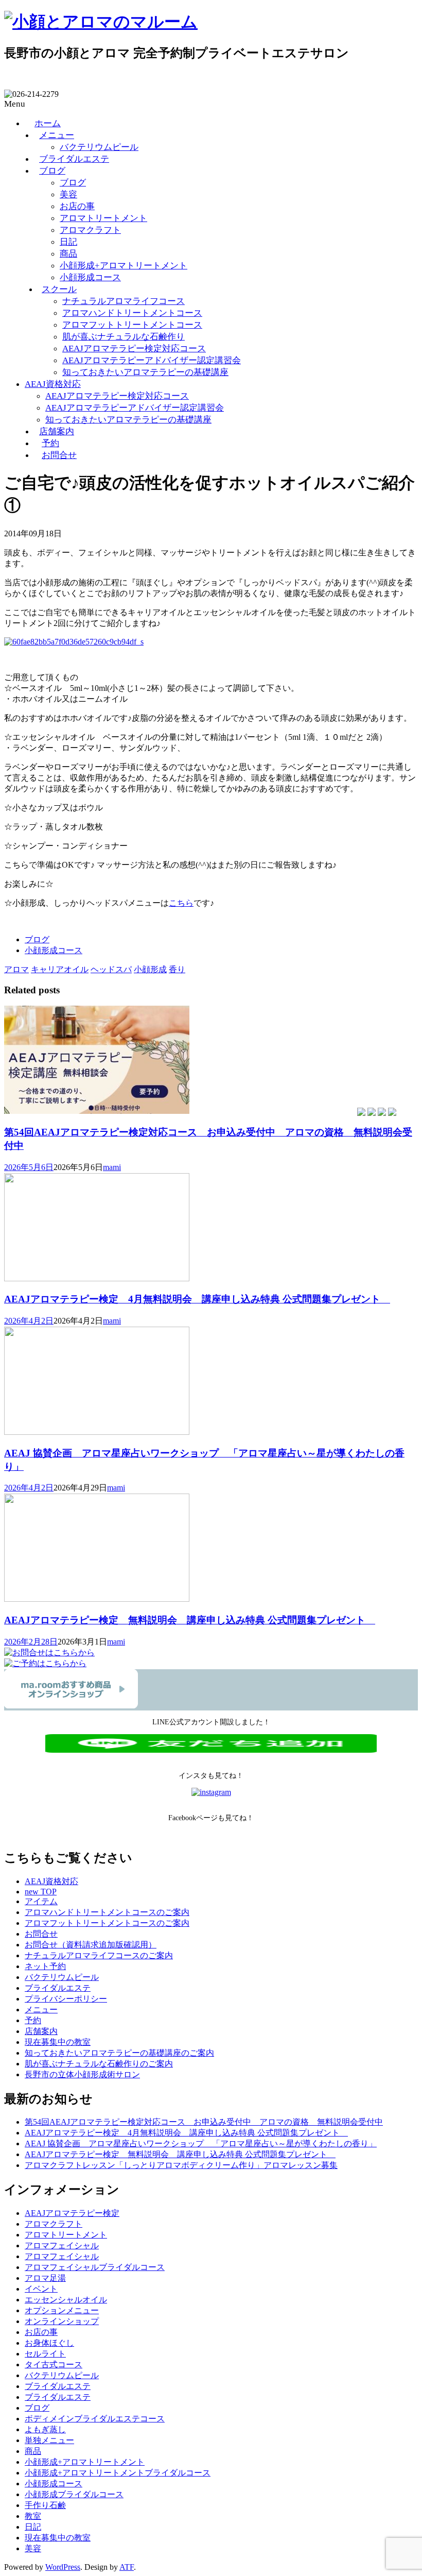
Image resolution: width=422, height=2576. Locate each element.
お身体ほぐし (49, 2343)
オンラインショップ (62, 2321)
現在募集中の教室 (58, 2042)
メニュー (57, 135)
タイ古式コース (54, 2365)
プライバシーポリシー (66, 1999)
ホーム (48, 123)
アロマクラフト (90, 230)
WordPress (63, 2567)
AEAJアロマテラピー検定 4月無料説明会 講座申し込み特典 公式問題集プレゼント (197, 1299)
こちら (181, 903)
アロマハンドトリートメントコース (132, 313)
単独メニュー (49, 2440)
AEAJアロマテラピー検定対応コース (134, 349)
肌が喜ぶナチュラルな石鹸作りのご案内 (99, 2064)
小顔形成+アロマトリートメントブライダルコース (118, 2473)
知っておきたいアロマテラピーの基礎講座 (145, 372)
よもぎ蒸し (45, 2429)
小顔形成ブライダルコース (74, 2494)
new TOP (41, 1892)
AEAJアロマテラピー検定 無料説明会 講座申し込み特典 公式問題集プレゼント (190, 1620)
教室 (33, 2516)
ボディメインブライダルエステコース (95, 2419)
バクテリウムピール (99, 147)
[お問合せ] (49, 1653)
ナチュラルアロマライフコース (124, 301)
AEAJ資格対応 (53, 384)
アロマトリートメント (103, 218)
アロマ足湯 (45, 2278)
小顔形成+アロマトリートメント (124, 266)
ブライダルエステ (74, 159)
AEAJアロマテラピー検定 (72, 2213)
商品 (68, 254)
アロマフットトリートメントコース (132, 325)
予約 (50, 443)
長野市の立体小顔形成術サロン (82, 2074)
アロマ (16, 969)
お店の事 (77, 206)
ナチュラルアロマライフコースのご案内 (99, 1955)
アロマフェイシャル (62, 2245)
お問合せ (59, 455)
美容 (68, 194)
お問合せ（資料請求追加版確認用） (91, 1945)
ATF (127, 2567)
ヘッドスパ (111, 969)
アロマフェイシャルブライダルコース (95, 2267)
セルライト (45, 2354)
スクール (59, 289)
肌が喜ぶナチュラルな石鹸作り (124, 337)
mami (112, 1167)
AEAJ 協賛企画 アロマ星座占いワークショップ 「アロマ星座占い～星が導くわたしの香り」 (201, 2143)
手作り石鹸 (45, 2505)
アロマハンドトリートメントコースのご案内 (107, 1912)
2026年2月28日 (31, 1642)
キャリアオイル (60, 969)
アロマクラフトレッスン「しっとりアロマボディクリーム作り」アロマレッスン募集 (181, 2165)
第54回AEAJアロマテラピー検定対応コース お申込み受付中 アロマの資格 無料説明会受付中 (204, 2122)
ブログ (52, 171)
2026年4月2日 (29, 1321)
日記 (68, 242)
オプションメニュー (62, 2310)
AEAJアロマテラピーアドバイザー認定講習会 (152, 360)
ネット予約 (45, 1966)
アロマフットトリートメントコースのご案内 (107, 1923)
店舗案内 (57, 431)
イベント (41, 2289)
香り (177, 969)
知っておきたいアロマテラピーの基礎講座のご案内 (119, 2053)
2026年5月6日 (29, 1167)
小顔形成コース (90, 277)
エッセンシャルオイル (66, 2300)
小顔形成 (150, 969)
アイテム (41, 1901)
